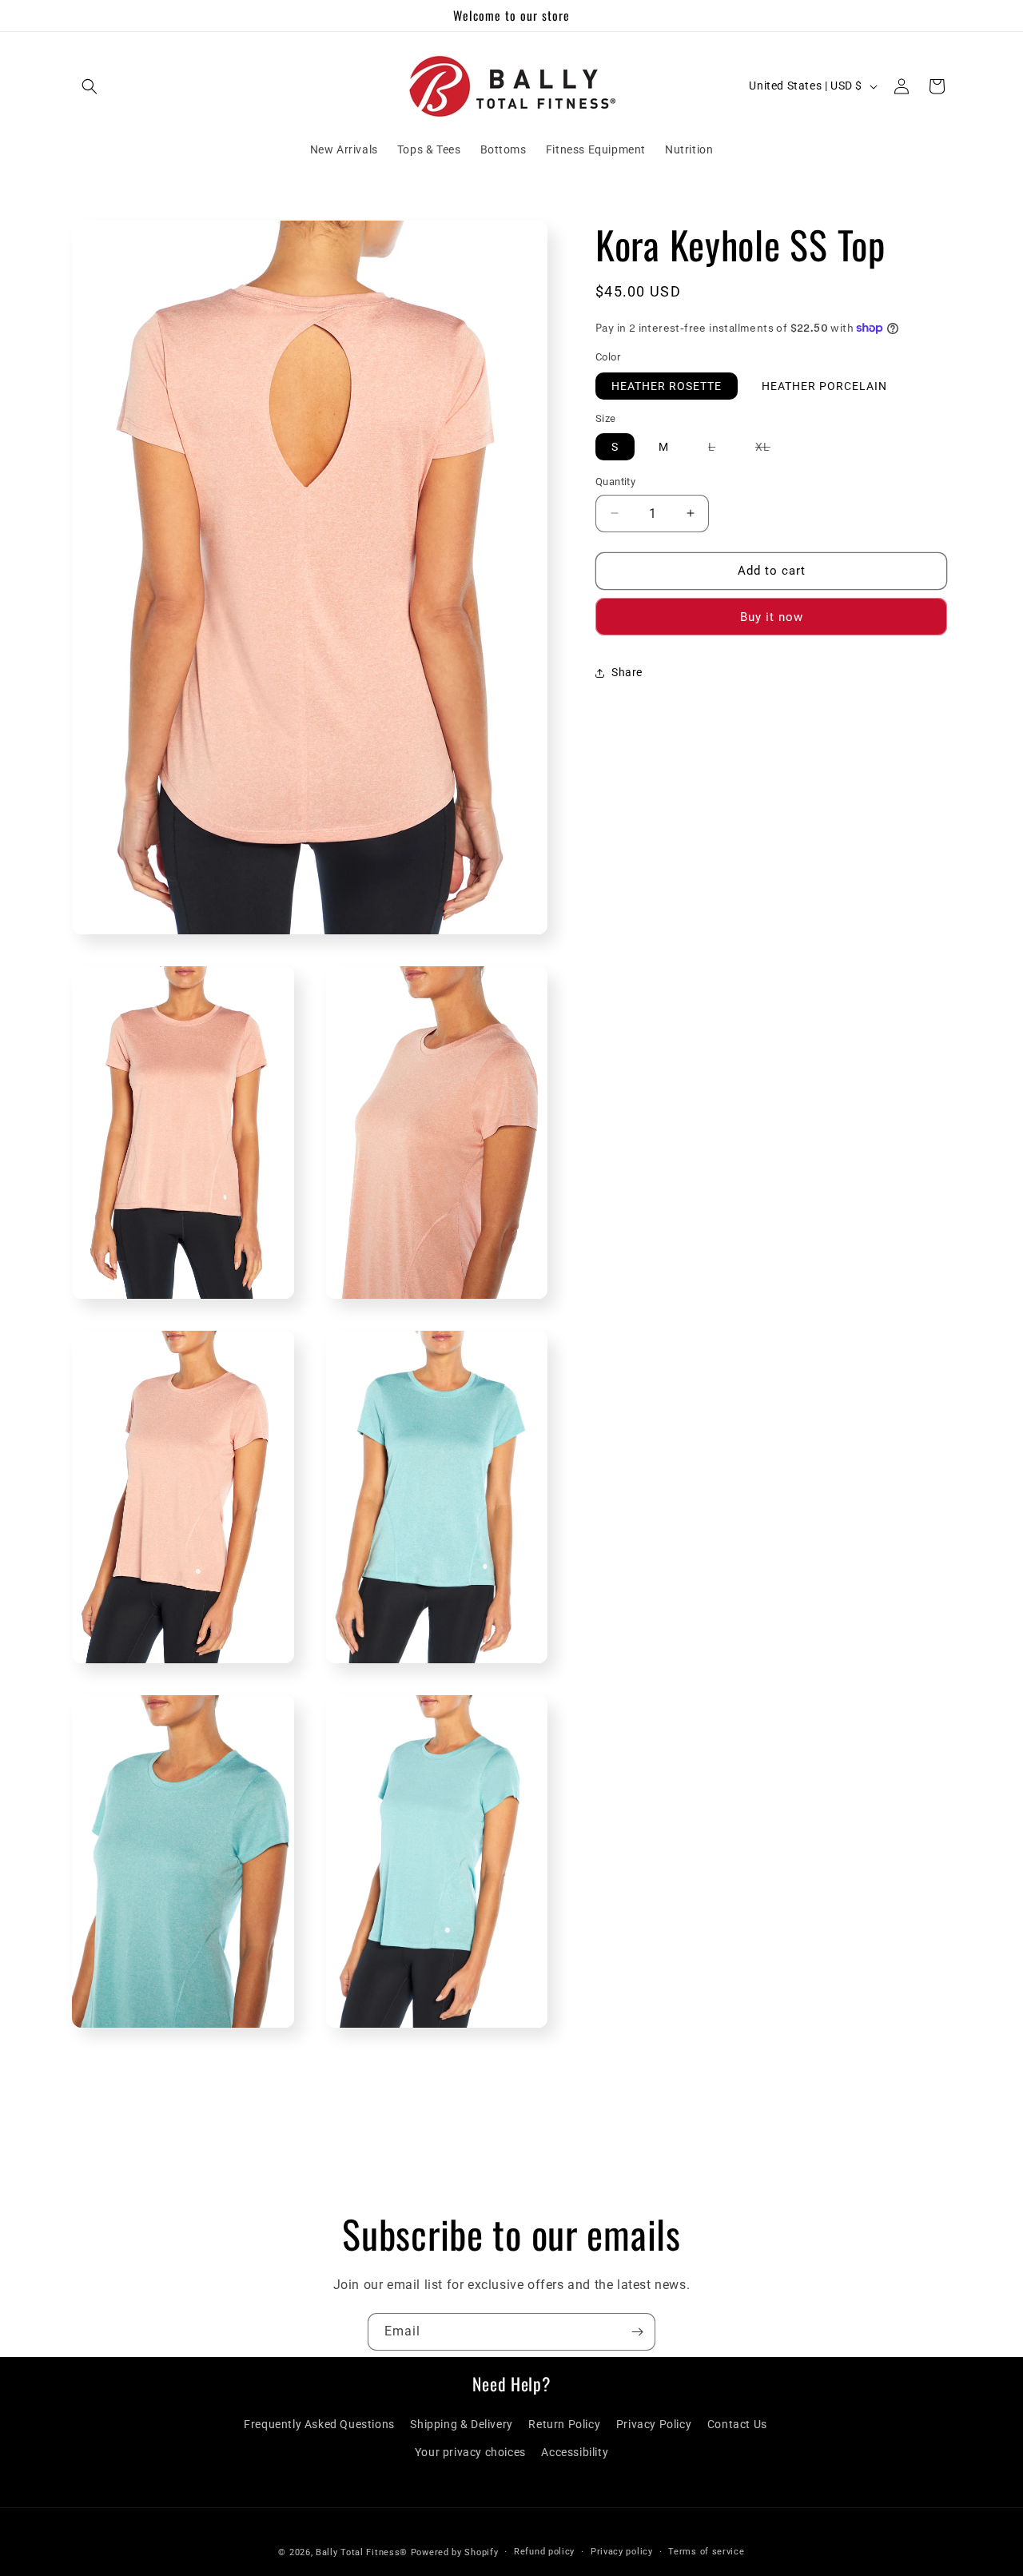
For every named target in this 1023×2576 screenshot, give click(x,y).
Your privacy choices (470, 2452)
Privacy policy (622, 2551)
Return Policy (564, 2424)
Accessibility (575, 2452)
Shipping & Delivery (461, 2424)
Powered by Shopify (455, 2552)
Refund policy (544, 2551)
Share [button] (627, 672)
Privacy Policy (654, 2424)
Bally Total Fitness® (363, 2552)
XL (771, 450)
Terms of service (706, 2551)
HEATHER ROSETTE (667, 386)
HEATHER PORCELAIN (824, 386)
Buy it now (772, 617)
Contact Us (737, 2424)
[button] (90, 86)
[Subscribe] (637, 2332)
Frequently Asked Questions (319, 2424)
